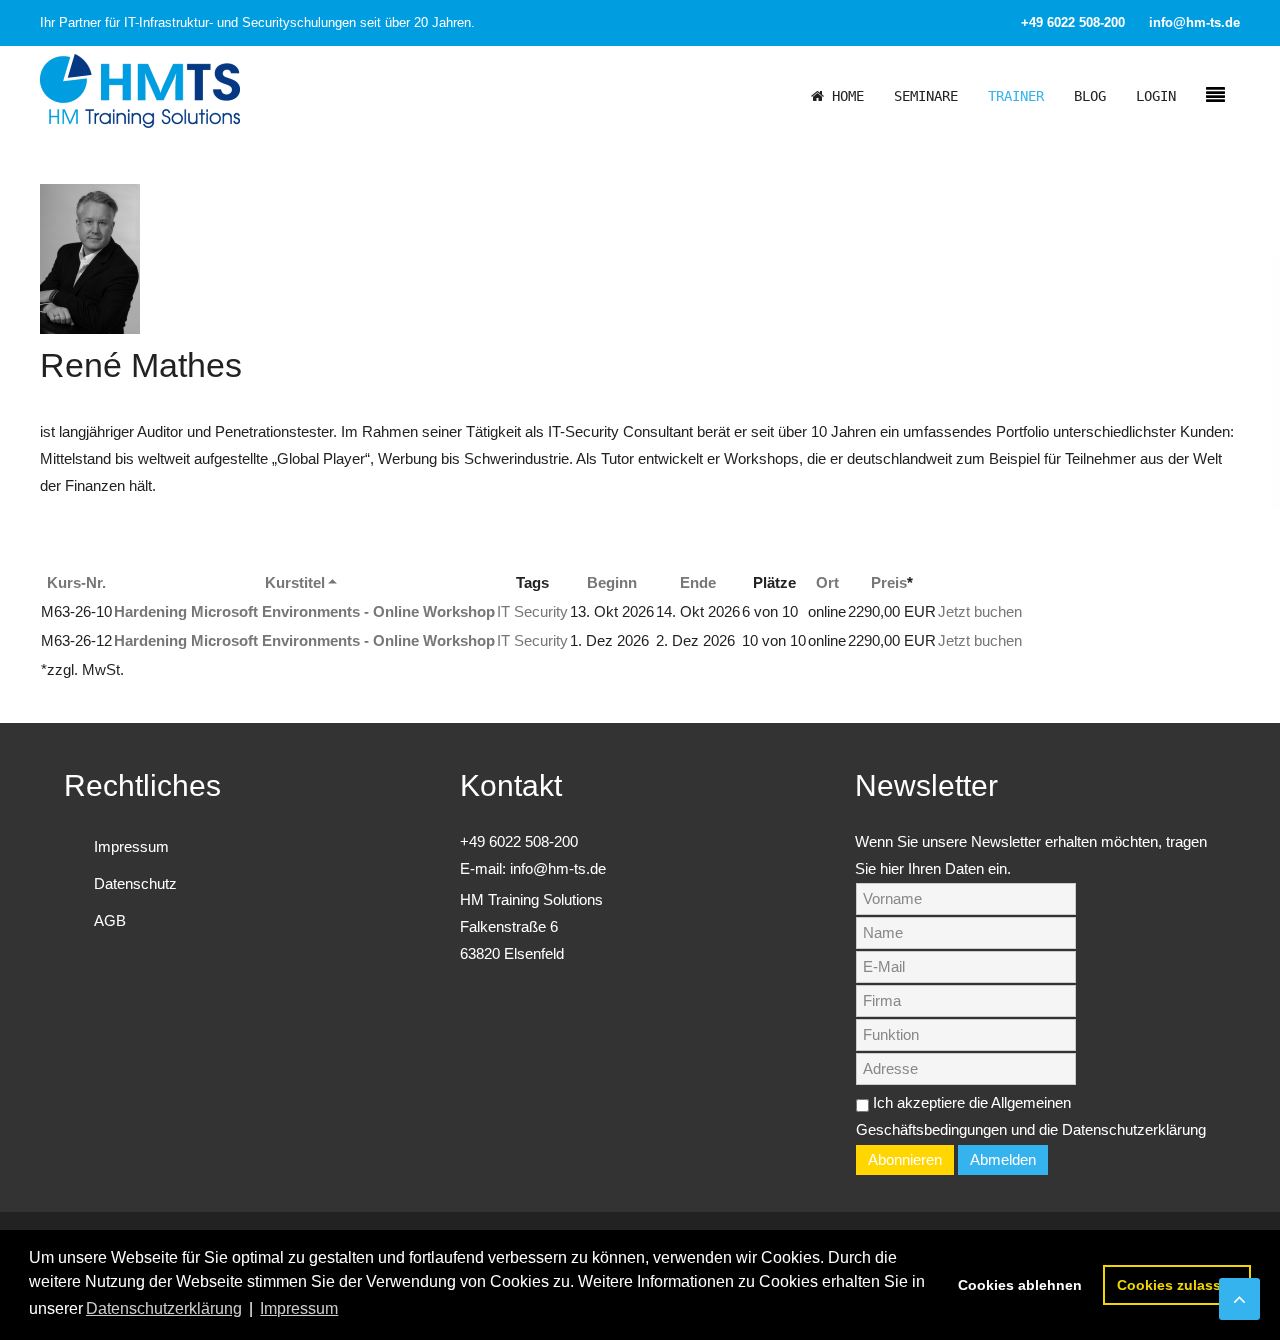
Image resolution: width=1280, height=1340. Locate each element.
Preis (889, 582)
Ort (827, 582)
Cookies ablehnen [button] (1020, 1285)
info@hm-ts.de (1194, 22)
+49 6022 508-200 (1073, 22)
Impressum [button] (299, 1308)
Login (1156, 96)
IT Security (532, 611)
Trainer (1016, 96)
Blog (1090, 96)
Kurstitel (295, 582)
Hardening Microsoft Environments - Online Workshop (304, 611)
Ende (698, 582)
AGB (110, 920)
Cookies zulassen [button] (1177, 1285)
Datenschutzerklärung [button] (164, 1308)
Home (844, 96)
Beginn (612, 582)
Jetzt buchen (980, 611)
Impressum (131, 846)
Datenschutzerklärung (1134, 1129)
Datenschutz (135, 883)
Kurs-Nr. (76, 582)
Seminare (926, 96)
